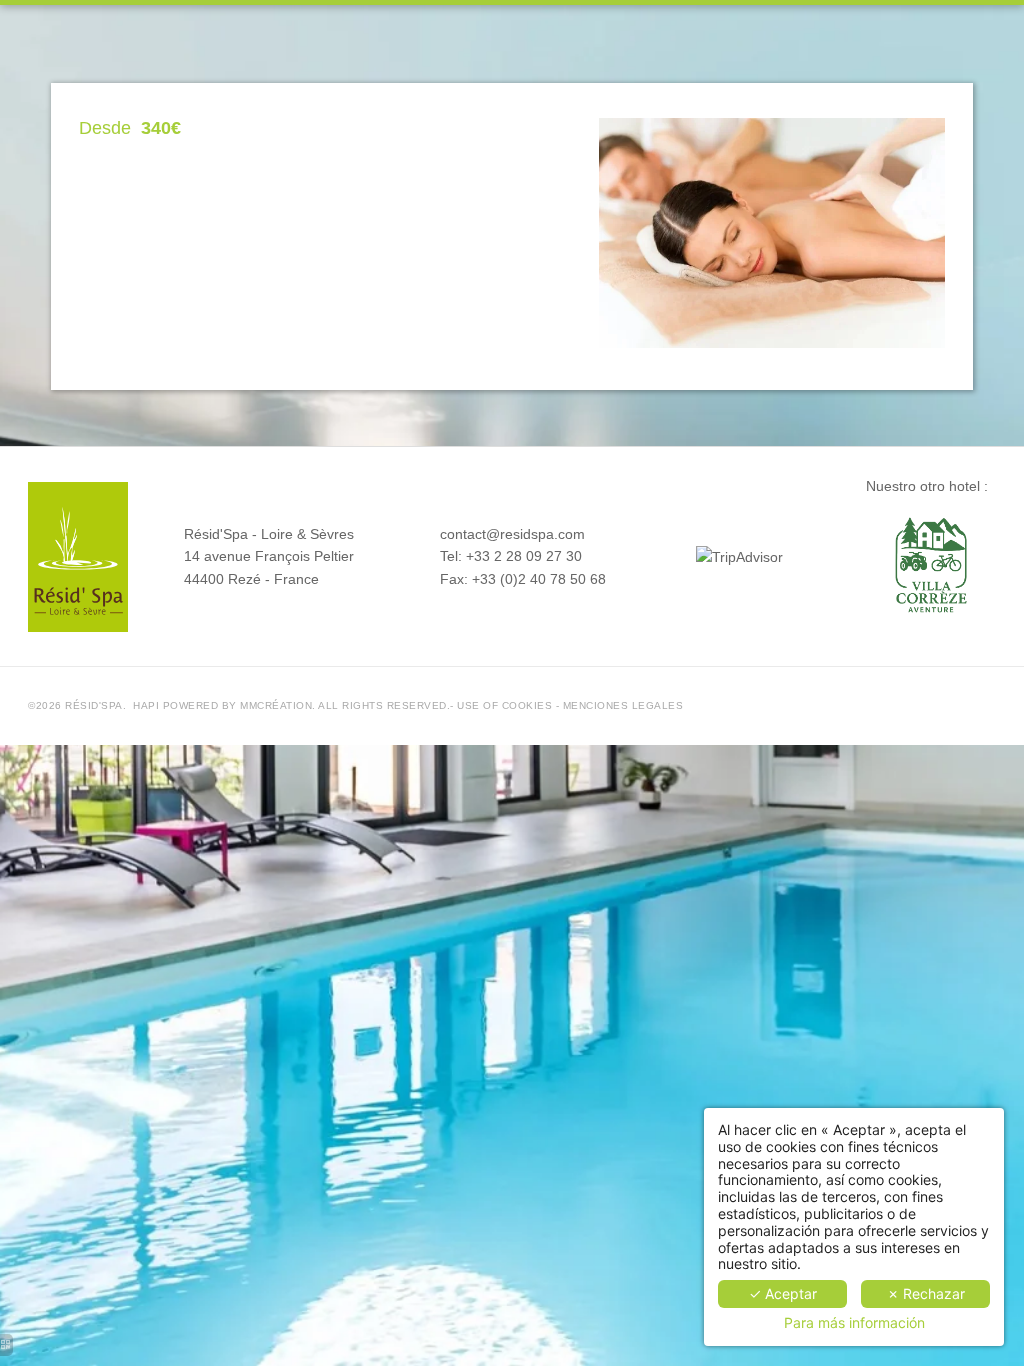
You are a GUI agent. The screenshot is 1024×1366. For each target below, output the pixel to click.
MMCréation (276, 705)
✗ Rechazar (926, 1293)
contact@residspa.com (512, 534)
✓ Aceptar (783, 1293)
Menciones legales (623, 705)
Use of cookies (504, 705)
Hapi (146, 705)
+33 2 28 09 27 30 (524, 556)
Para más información (854, 1323)
